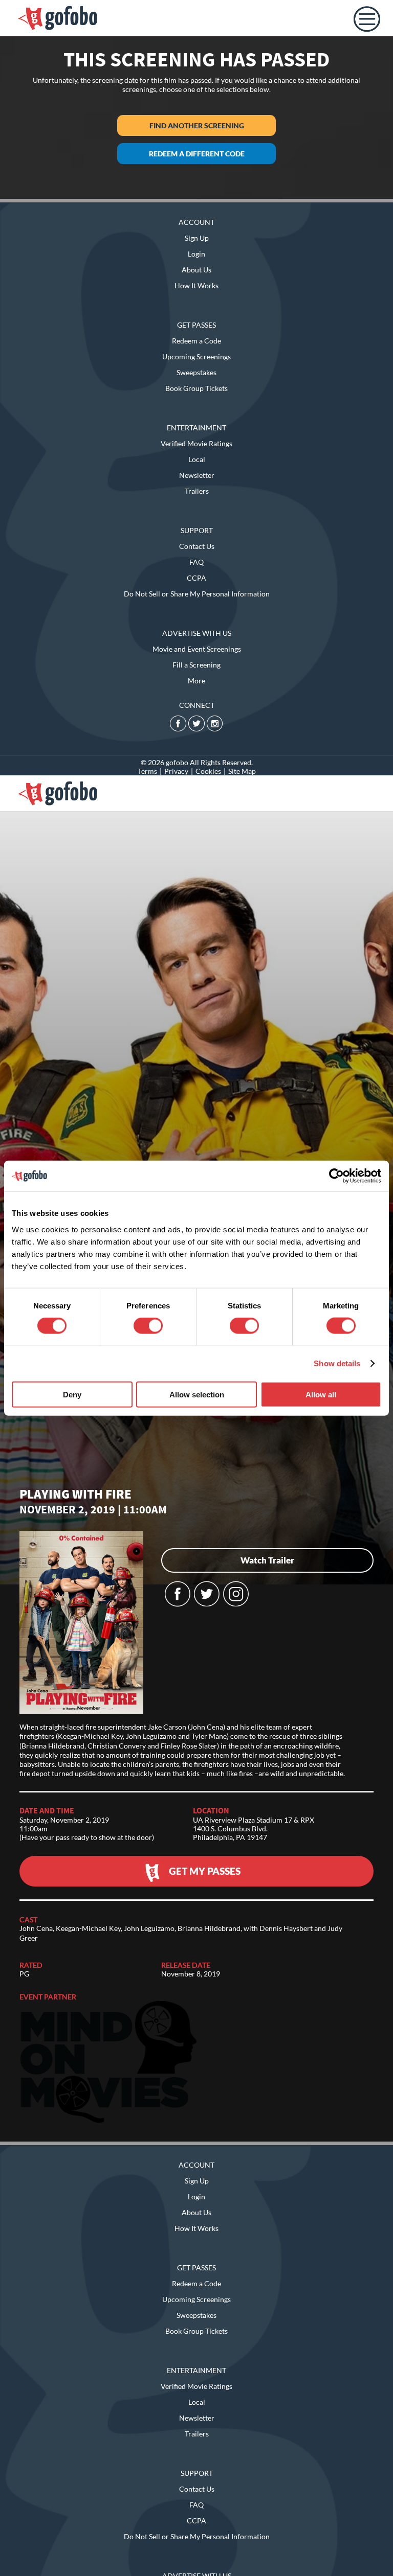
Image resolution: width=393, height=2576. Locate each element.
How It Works (196, 285)
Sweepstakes (196, 372)
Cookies (208, 771)
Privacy (176, 771)
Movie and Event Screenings (197, 649)
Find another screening (197, 125)
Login (196, 254)
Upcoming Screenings (196, 356)
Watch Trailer (267, 1560)
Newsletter (197, 475)
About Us (196, 270)
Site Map (242, 771)
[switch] (148, 1326)
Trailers (197, 491)
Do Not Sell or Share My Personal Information (197, 594)
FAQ (196, 562)
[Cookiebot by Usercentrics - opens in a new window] (336, 1176)
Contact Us (197, 546)
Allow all (321, 1394)
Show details (337, 1363)
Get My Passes (205, 1871)
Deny (72, 1394)
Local (197, 459)
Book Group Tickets (196, 388)
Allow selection (197, 1394)
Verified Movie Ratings (196, 443)
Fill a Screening (196, 665)
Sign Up (197, 238)
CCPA (196, 578)
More (196, 681)
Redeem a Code (196, 341)
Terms (147, 771)
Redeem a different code (197, 154)
